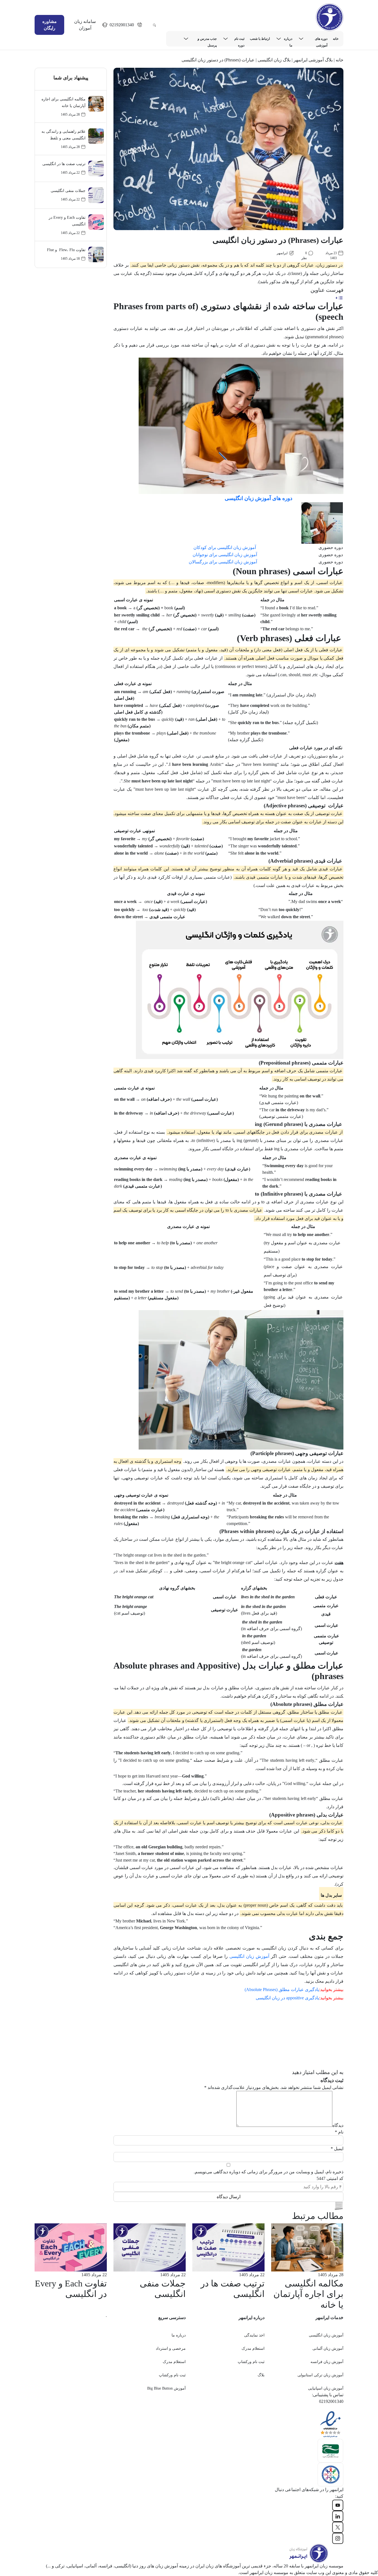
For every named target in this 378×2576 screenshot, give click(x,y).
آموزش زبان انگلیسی (249, 1956)
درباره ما (288, 39)
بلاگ (261, 2375)
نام (339, 2132)
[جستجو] (154, 25)
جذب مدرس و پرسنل (207, 39)
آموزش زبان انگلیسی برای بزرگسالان (223, 562)
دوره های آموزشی (321, 39)
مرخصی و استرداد (171, 2349)
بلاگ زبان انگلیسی (274, 60)
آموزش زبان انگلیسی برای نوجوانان (225, 555)
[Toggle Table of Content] (339, 298)
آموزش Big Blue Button (166, 2388)
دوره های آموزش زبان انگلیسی (258, 498)
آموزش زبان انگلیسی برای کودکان (225, 547)
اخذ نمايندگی (254, 2335)
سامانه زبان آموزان (85, 25)
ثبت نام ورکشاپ (251, 2362)
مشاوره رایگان (50, 25)
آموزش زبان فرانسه (327, 2362)
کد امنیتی (330, 2178)
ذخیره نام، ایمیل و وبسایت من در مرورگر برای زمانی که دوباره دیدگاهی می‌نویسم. (269, 2172)
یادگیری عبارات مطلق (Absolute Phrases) (282, 1990)
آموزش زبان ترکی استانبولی (320, 2375)
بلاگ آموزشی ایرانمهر (313, 60)
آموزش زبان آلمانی (328, 2349)
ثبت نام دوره (239, 39)
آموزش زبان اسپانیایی (326, 2388)
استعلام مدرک (253, 2349)
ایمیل (337, 2149)
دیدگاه (338, 2125)
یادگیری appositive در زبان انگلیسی (287, 1998)
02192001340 (122, 25)
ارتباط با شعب (260, 39)
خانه (336, 39)
